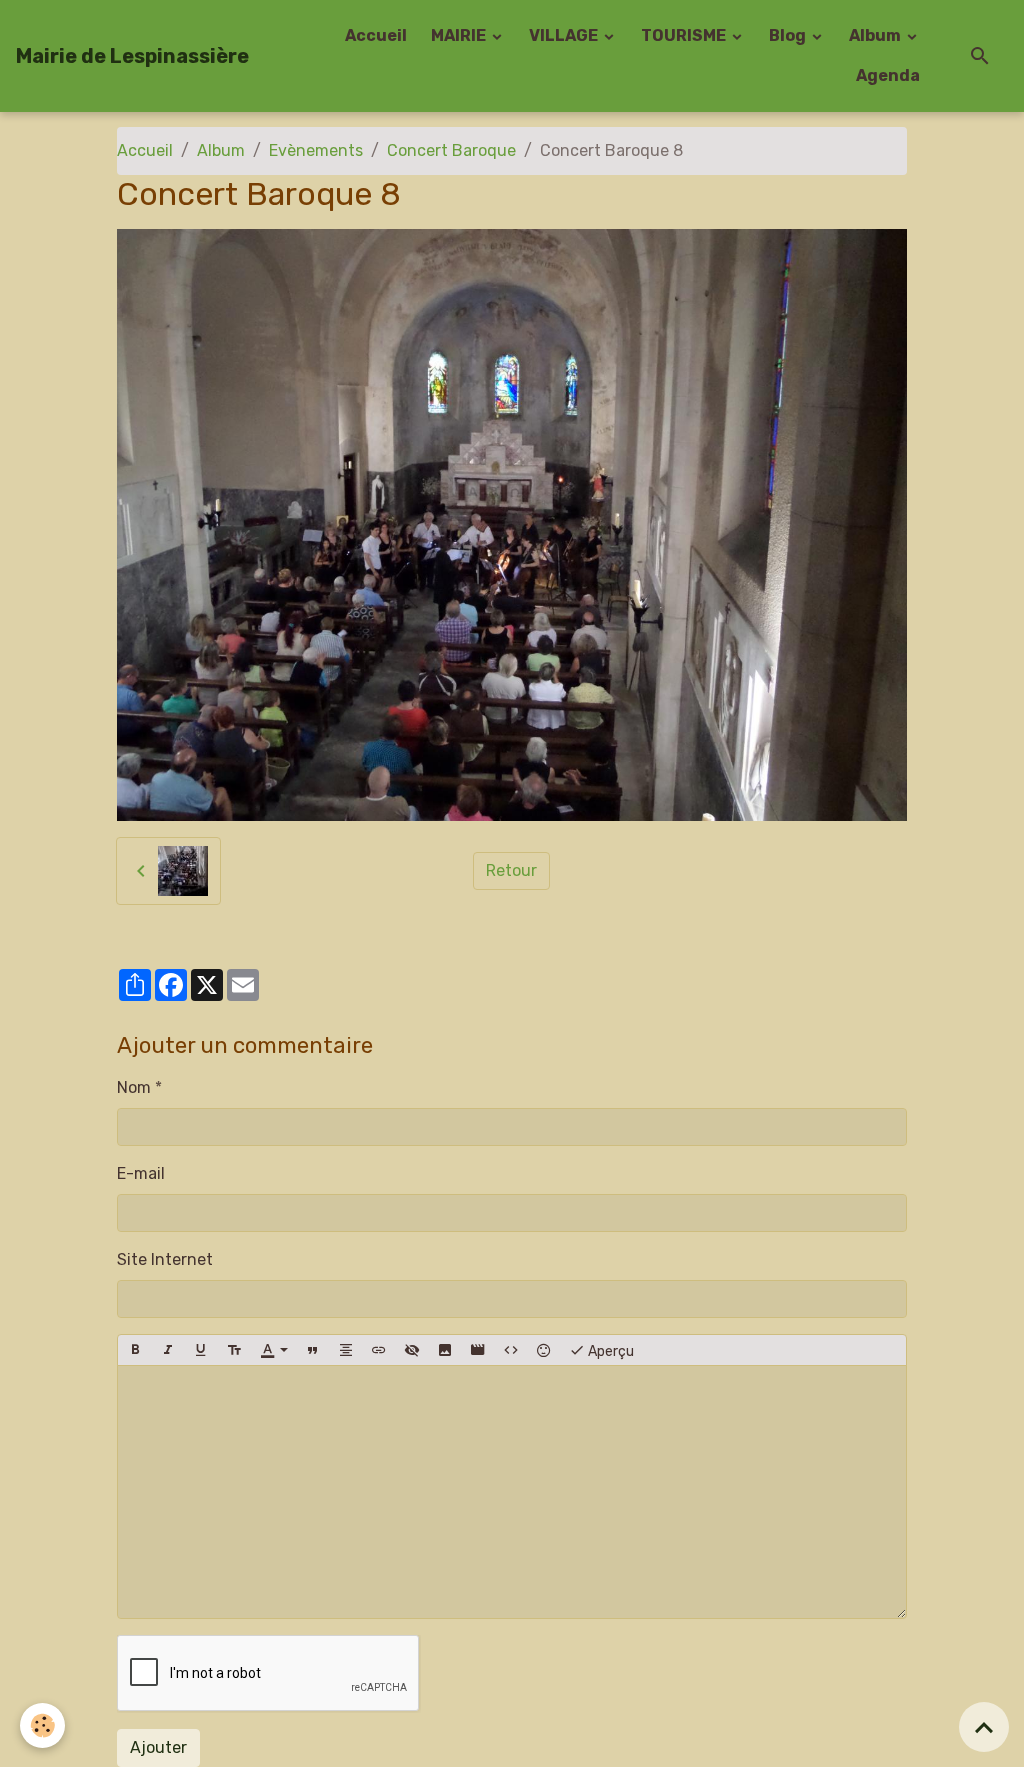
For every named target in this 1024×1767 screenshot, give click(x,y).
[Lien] (379, 1350)
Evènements (316, 150)
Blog (789, 35)
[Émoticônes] (544, 1350)
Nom (134, 1087)
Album (876, 35)
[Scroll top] (984, 1727)
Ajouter (158, 1747)
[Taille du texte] (234, 1350)
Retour (511, 870)
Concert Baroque (451, 150)
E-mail (141, 1173)
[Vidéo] (478, 1350)
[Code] (511, 1350)
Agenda (888, 75)
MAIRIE (460, 35)
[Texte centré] (346, 1350)
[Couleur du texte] (274, 1350)
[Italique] (168, 1350)
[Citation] (313, 1350)
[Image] (445, 1350)
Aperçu (609, 1351)
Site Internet (165, 1259)
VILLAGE (565, 35)
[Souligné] (201, 1350)
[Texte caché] (412, 1350)
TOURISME (685, 35)
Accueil (376, 35)
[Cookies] (42, 1725)
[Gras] (135, 1350)
